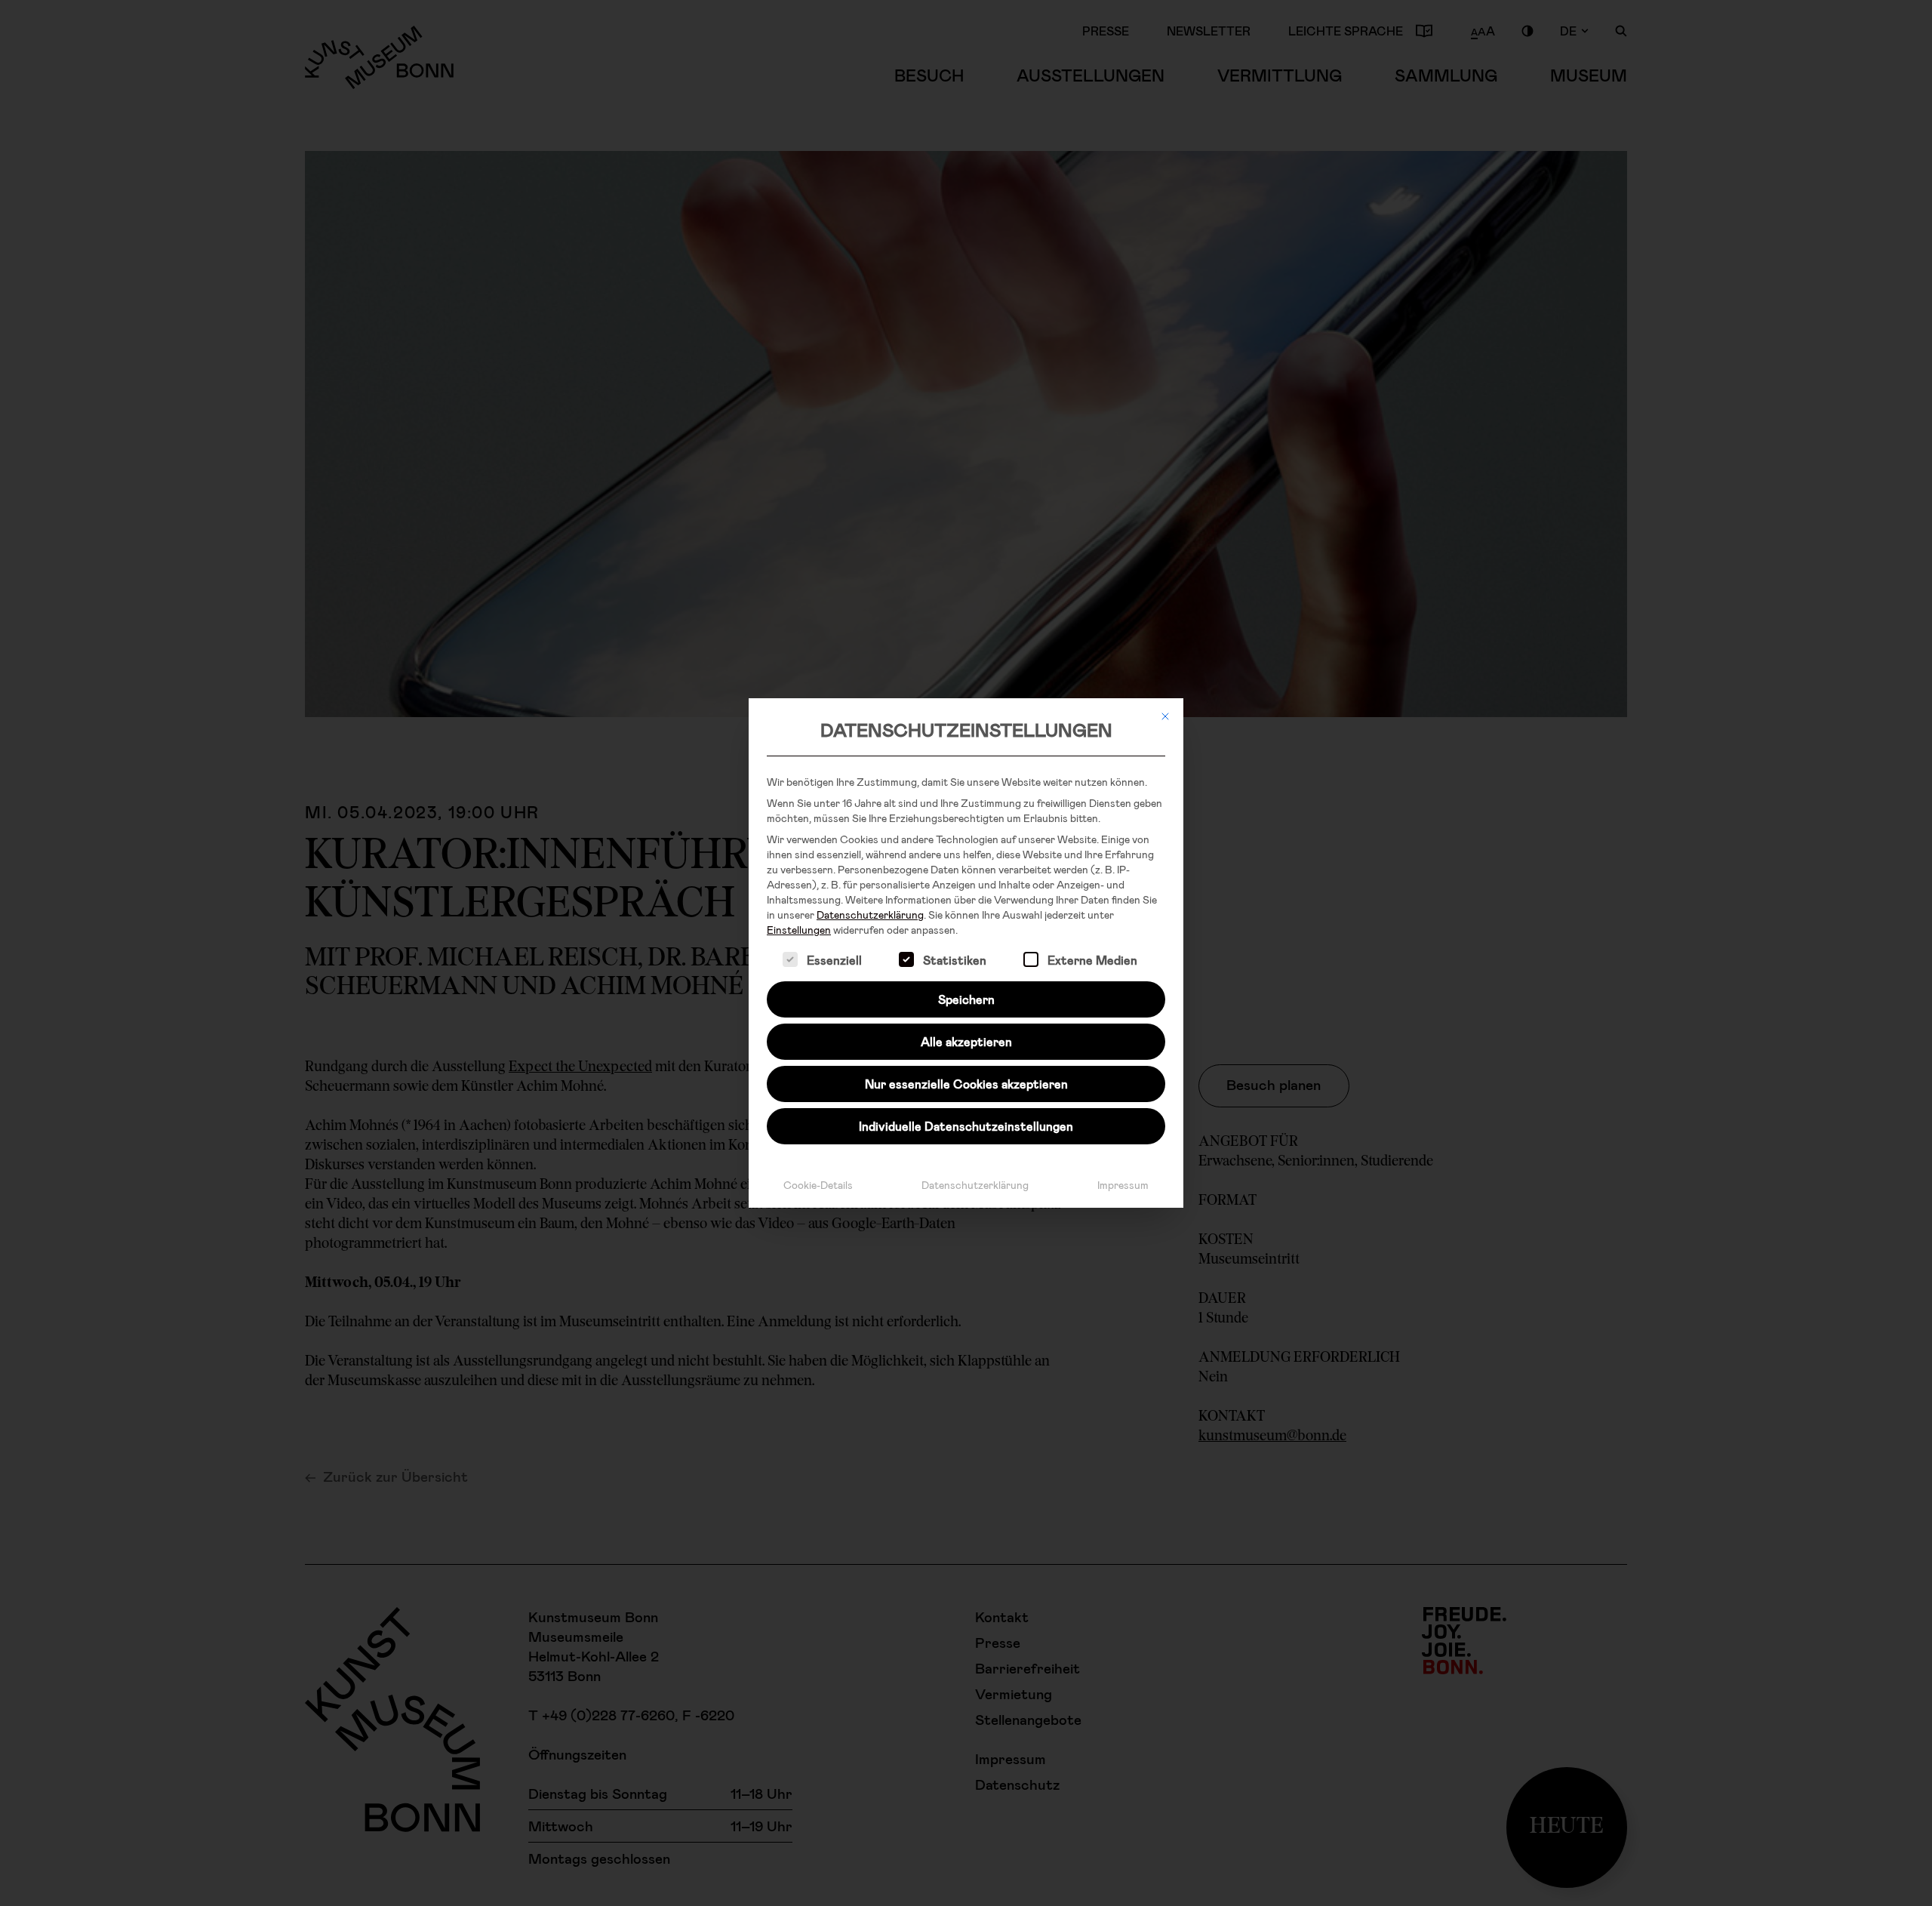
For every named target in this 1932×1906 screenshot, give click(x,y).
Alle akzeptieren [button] (966, 1041)
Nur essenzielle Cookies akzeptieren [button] (966, 1084)
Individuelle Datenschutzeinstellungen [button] (966, 1126)
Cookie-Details (818, 1185)
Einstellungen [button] (799, 930)
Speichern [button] (966, 999)
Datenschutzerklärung (870, 915)
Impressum (1123, 1185)
